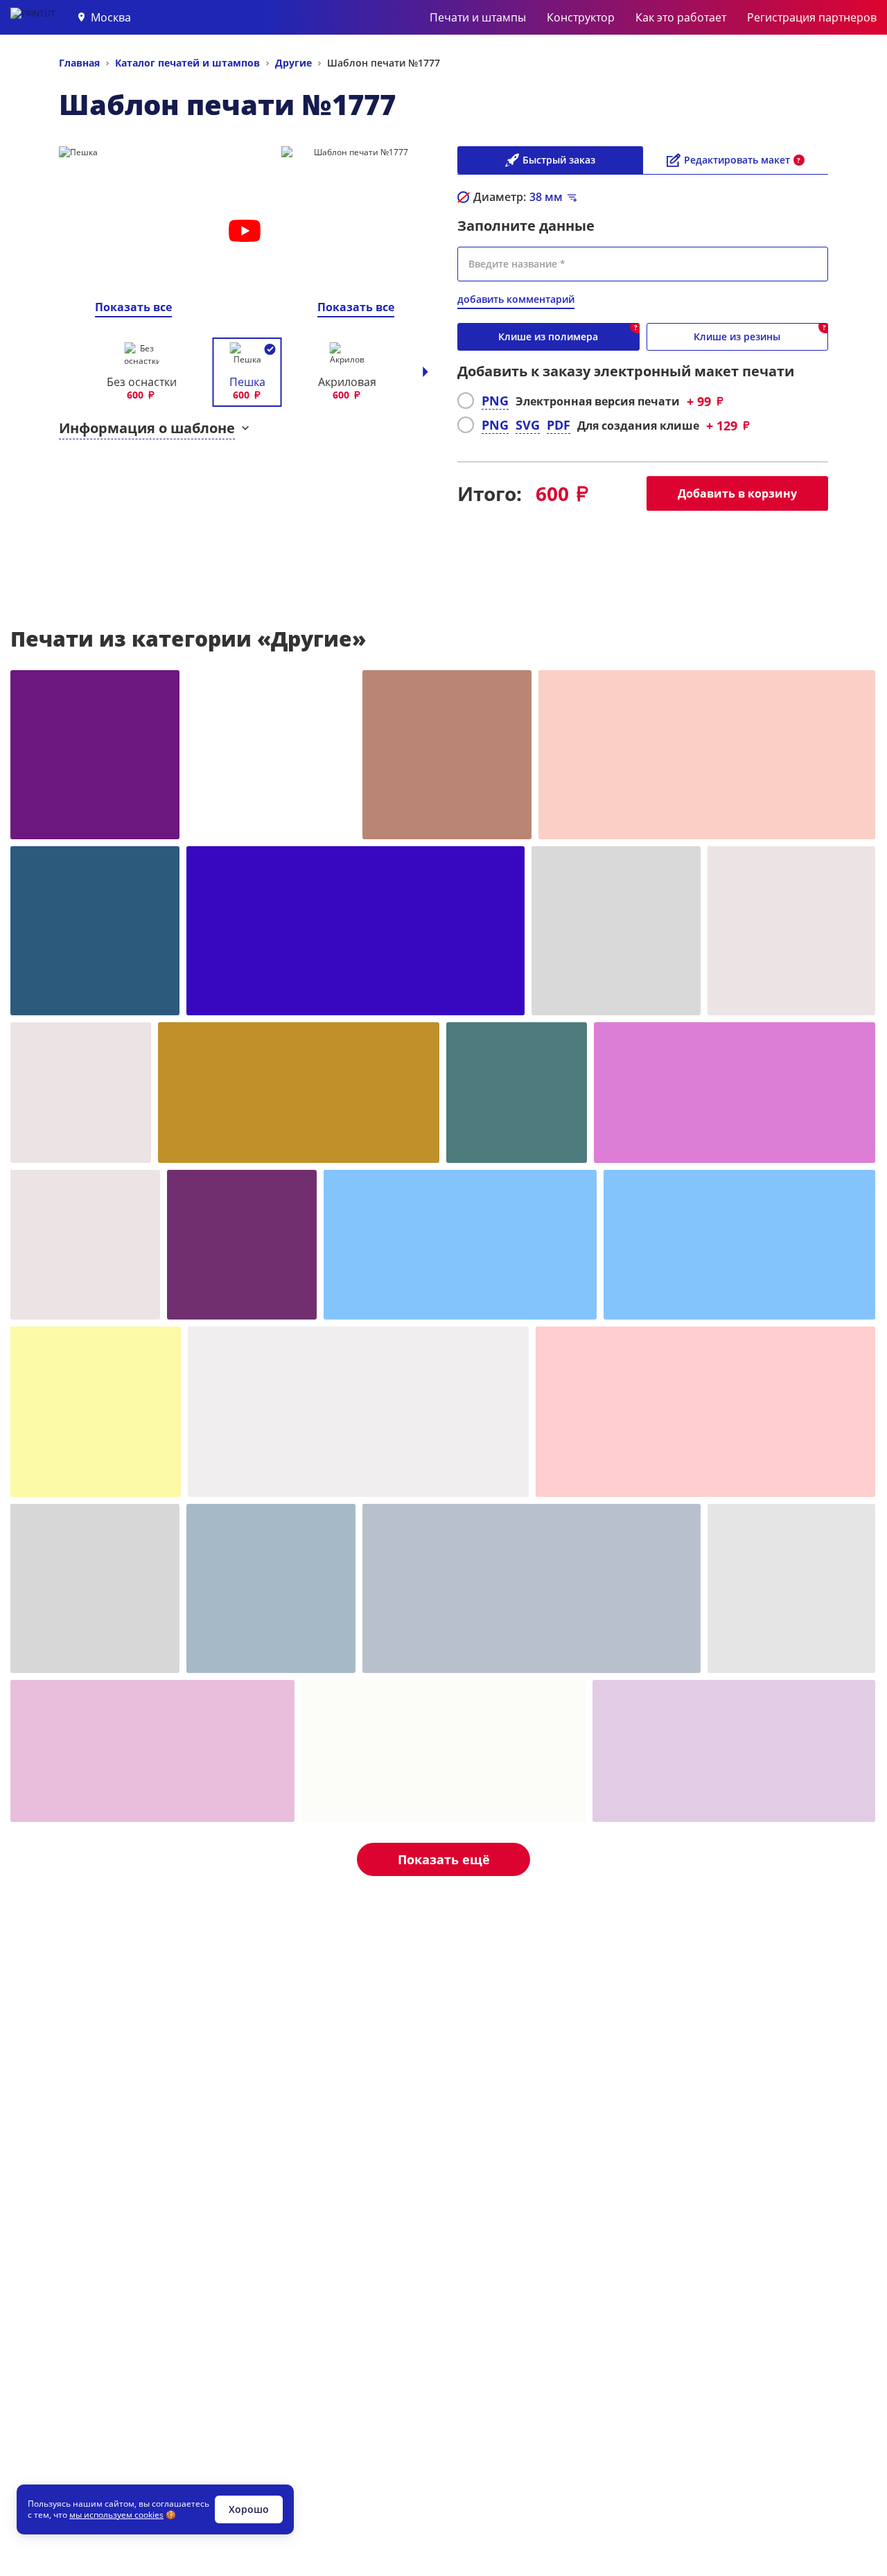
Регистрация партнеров (812, 17)
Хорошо (249, 2509)
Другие (293, 63)
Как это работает (681, 17)
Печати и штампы (478, 17)
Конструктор (581, 17)
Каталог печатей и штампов (187, 63)
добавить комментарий (516, 299)
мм (546, 197)
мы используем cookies (116, 2515)
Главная (79, 63)
